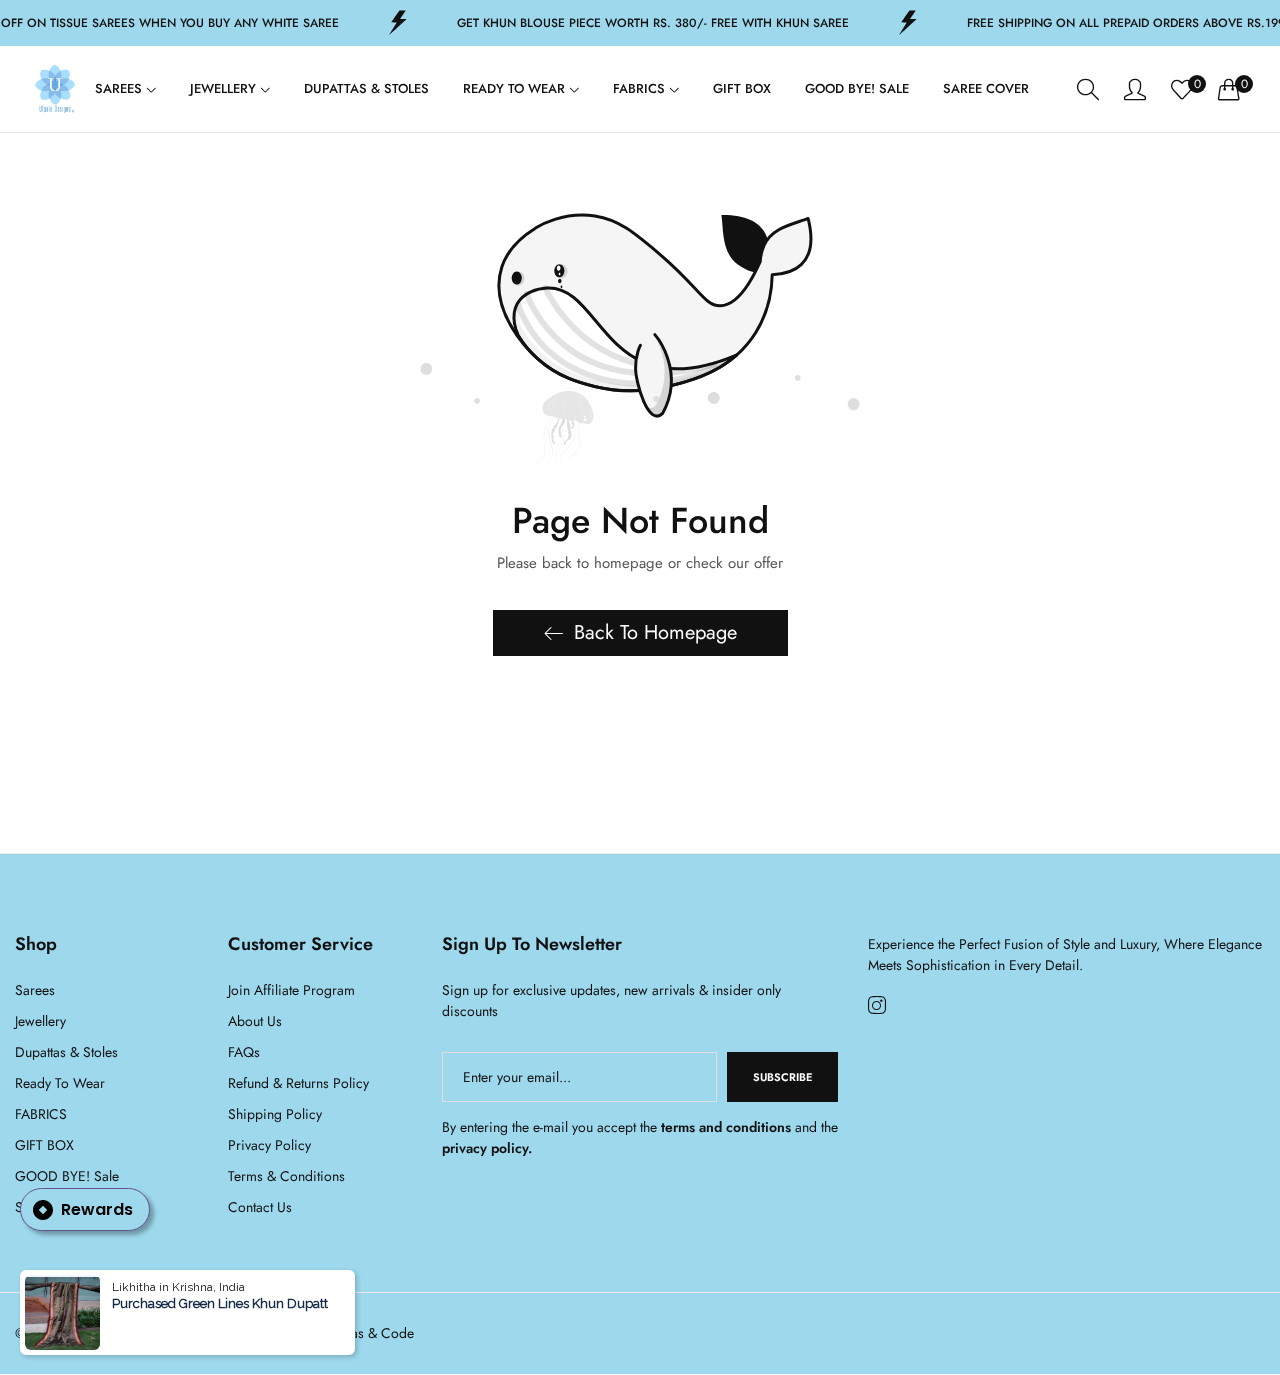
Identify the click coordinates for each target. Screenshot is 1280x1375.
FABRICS (41, 1115)
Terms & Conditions (286, 1177)
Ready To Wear (60, 1084)
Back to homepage (655, 632)
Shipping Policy (275, 1115)
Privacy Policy (269, 1146)
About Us (255, 1022)
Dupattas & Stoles (66, 1053)
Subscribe (782, 1078)
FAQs (244, 1053)
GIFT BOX (44, 1146)
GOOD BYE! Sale (67, 1177)
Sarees (35, 991)
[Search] (1088, 89)
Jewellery (40, 1022)
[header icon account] (1135, 89)
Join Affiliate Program (291, 991)
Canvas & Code (367, 1334)
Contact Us (260, 1208)
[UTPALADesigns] (55, 89)
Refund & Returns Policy (298, 1084)
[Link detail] (877, 1006)
